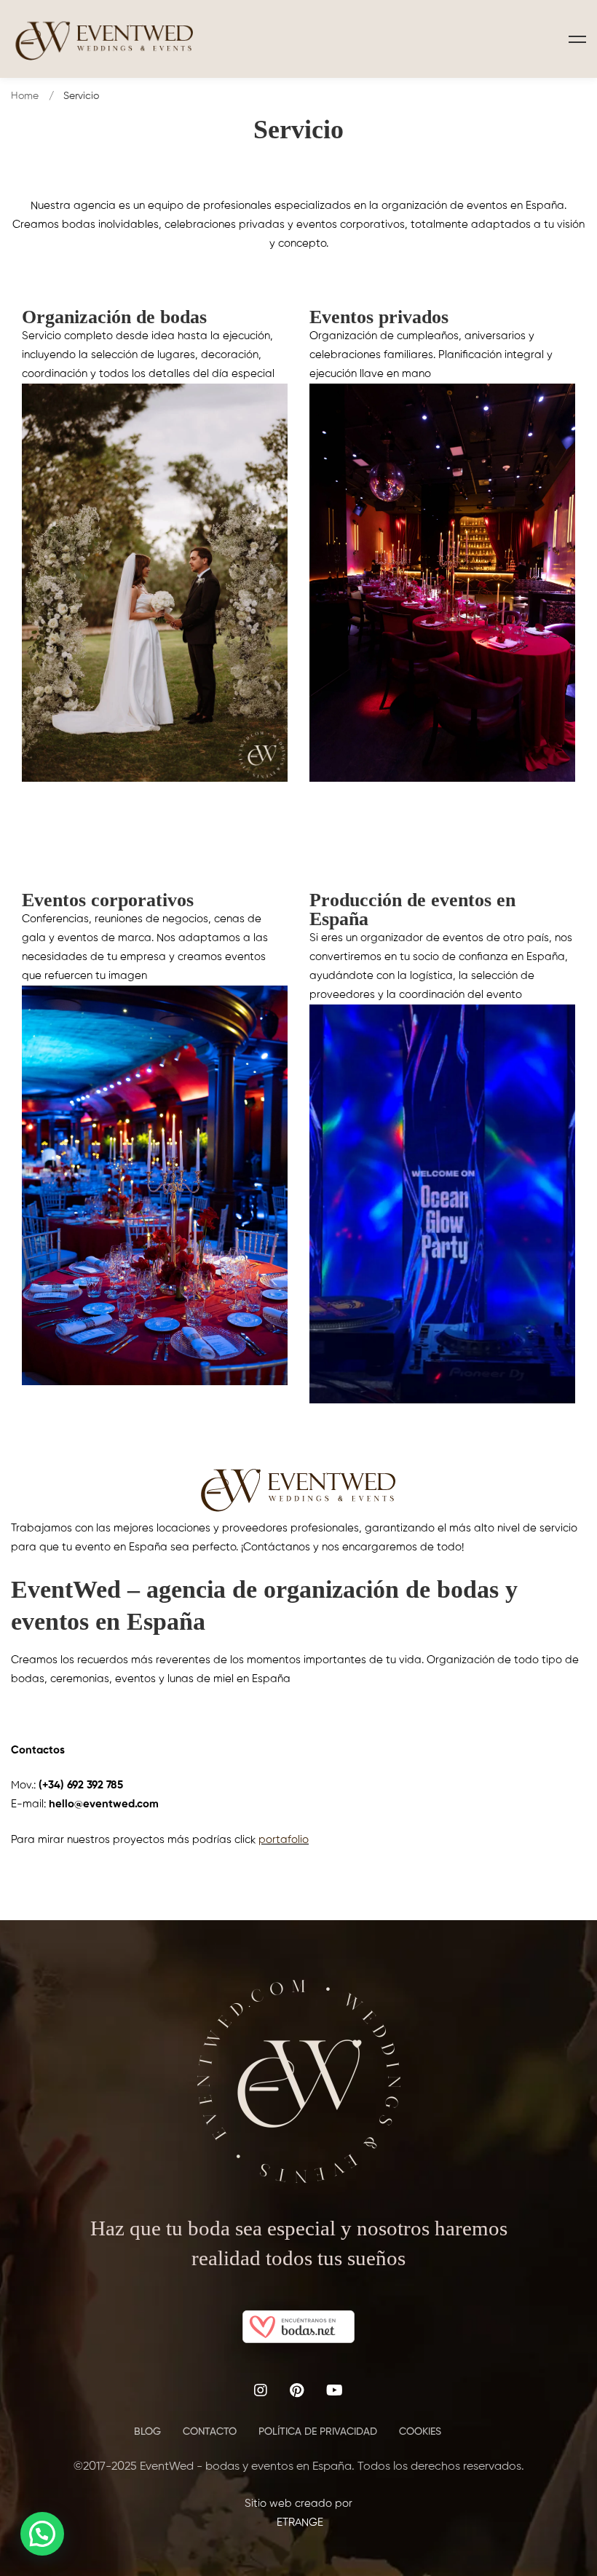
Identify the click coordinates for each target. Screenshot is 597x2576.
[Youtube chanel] (335, 2390)
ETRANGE (298, 2523)
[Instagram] (261, 2390)
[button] (42, 2534)
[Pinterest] (297, 2390)
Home (25, 96)
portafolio (284, 1840)
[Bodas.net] (298, 2319)
